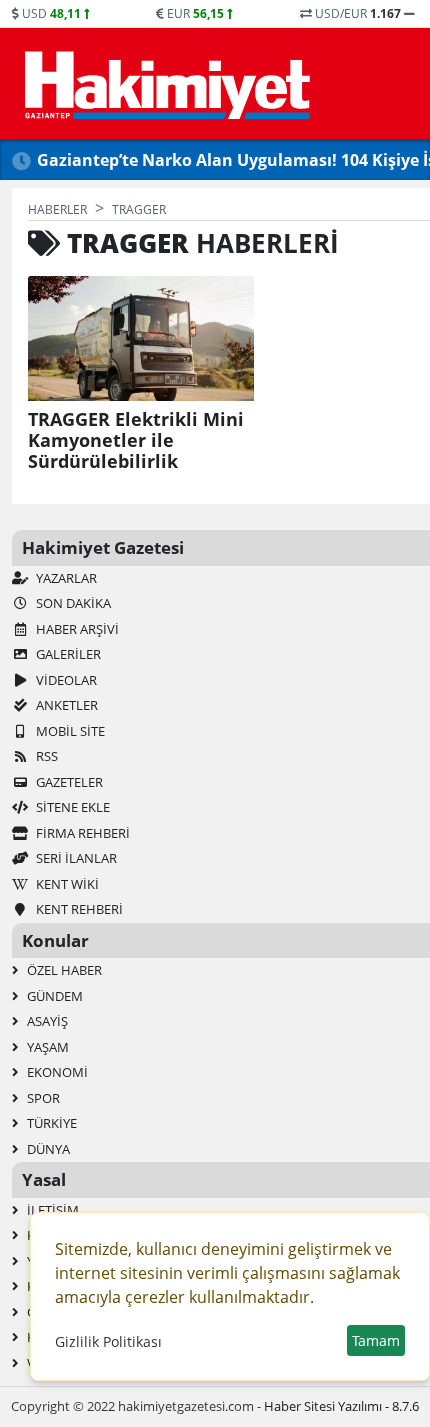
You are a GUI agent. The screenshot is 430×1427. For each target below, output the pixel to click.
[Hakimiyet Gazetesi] (164, 84)
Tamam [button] (376, 1340)
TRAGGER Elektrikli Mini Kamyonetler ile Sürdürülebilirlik (136, 440)
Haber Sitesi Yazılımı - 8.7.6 (341, 1406)
